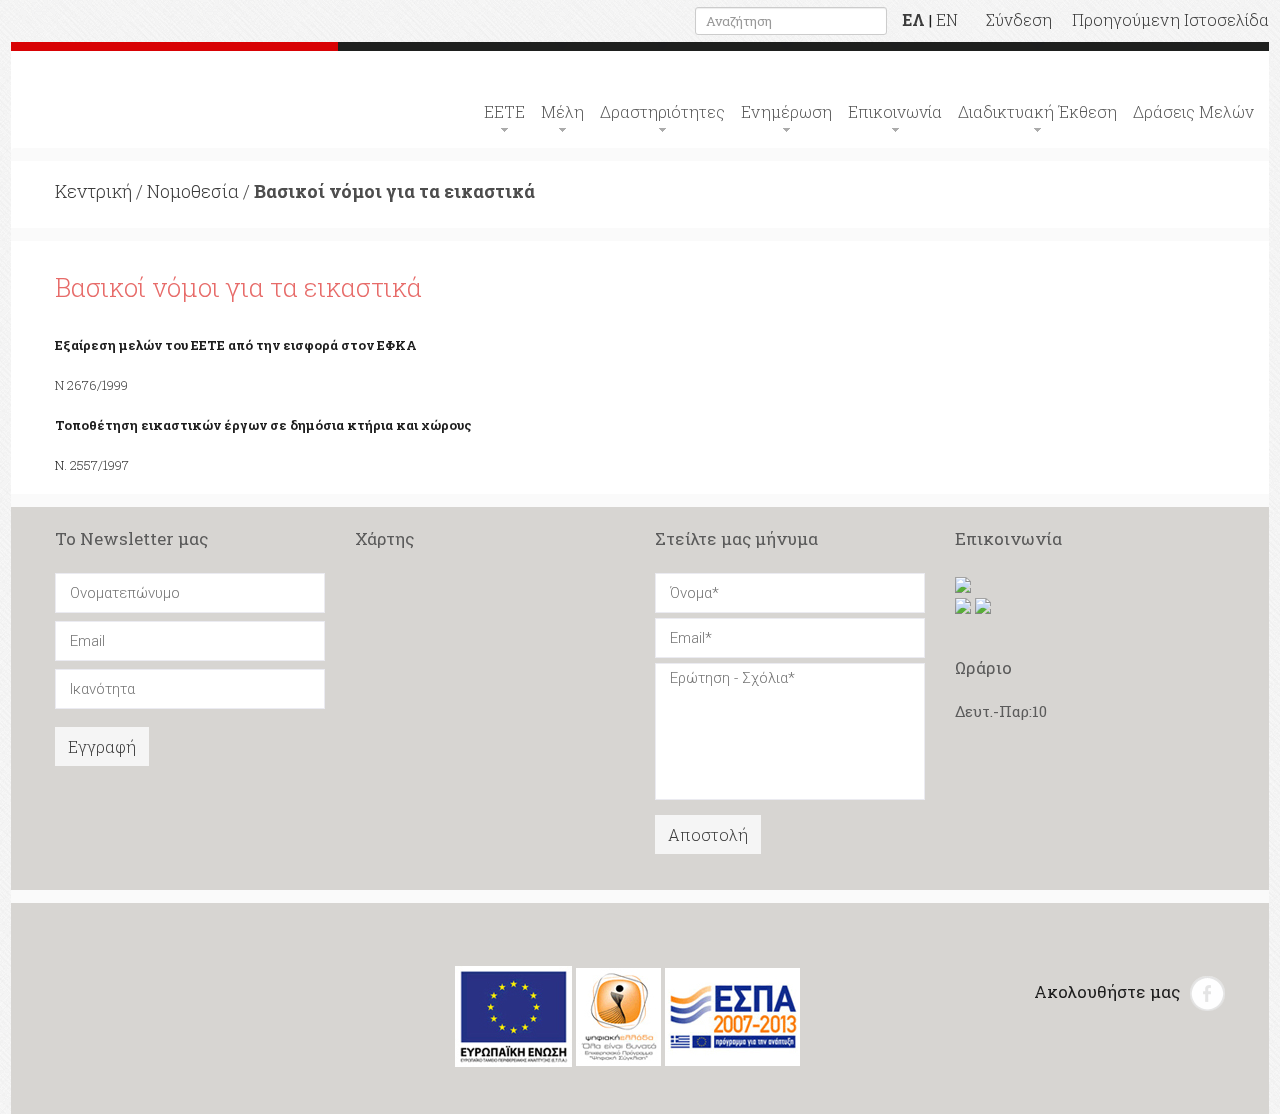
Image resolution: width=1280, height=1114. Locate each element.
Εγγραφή (102, 746)
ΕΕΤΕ (504, 111)
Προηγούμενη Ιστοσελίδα (1170, 19)
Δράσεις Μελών (1193, 111)
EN (947, 19)
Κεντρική (93, 191)
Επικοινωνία (895, 111)
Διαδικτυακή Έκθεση (1037, 111)
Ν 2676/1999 (91, 385)
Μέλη (562, 111)
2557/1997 (99, 465)
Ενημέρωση (786, 111)
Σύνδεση (1019, 19)
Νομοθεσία (193, 191)
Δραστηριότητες (662, 111)
